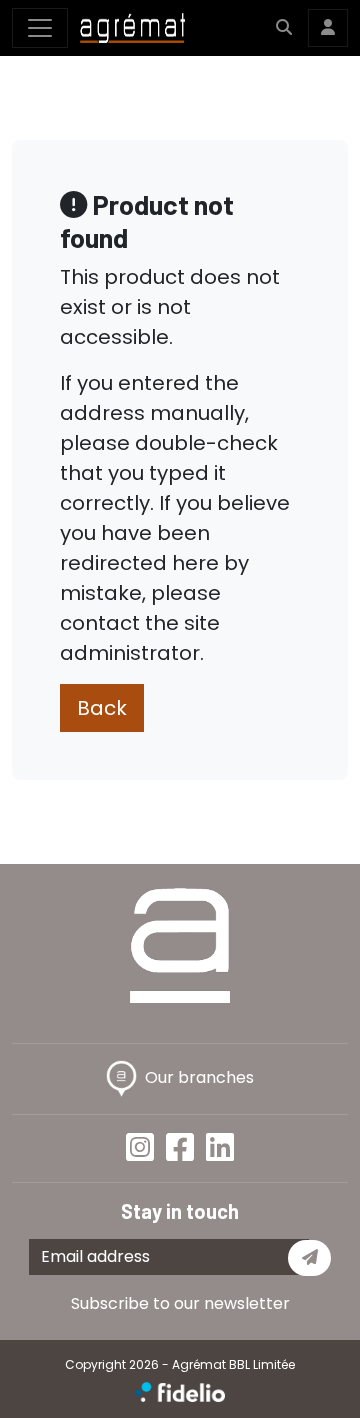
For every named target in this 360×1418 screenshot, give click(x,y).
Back (102, 708)
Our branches (199, 1077)
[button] (284, 28)
